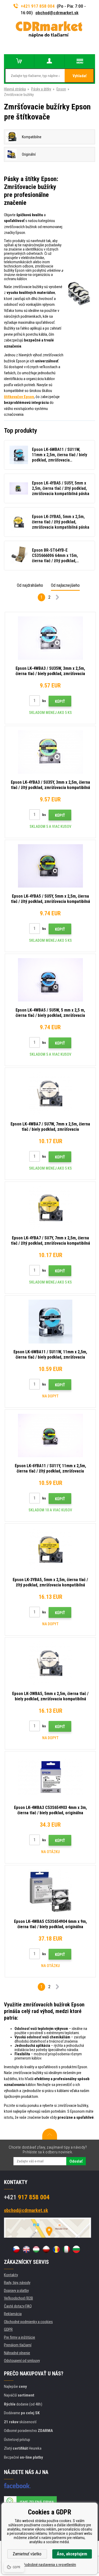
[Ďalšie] (58, 598)
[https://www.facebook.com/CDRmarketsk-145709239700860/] (17, 2486)
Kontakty (11, 2275)
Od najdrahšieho (30, 585)
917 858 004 (27, 2197)
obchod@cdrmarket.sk (57, 13)
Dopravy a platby (16, 2291)
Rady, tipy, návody (17, 2283)
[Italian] (66, 2249)
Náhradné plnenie (17, 2353)
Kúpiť (60, 701)
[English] (26, 2249)
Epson (61, 89)
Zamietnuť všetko (27, 2554)
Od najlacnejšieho (65, 585)
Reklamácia (13, 2314)
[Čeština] (16, 2249)
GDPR (8, 2329)
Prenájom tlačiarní (18, 2345)
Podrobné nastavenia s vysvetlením (49, 2565)
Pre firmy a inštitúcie (20, 2337)
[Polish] (46, 2249)
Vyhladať (80, 76)
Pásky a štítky (41, 89)
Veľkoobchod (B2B (18, 2298)
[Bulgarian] (76, 2249)
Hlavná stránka (15, 89)
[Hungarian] (36, 2249)
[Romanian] (56, 2249)
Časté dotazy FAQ (18, 2306)
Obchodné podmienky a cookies (28, 2322)
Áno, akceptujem (72, 2554)
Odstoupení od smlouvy (22, 2361)
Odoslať (76, 2161)
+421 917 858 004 (38, 6)
